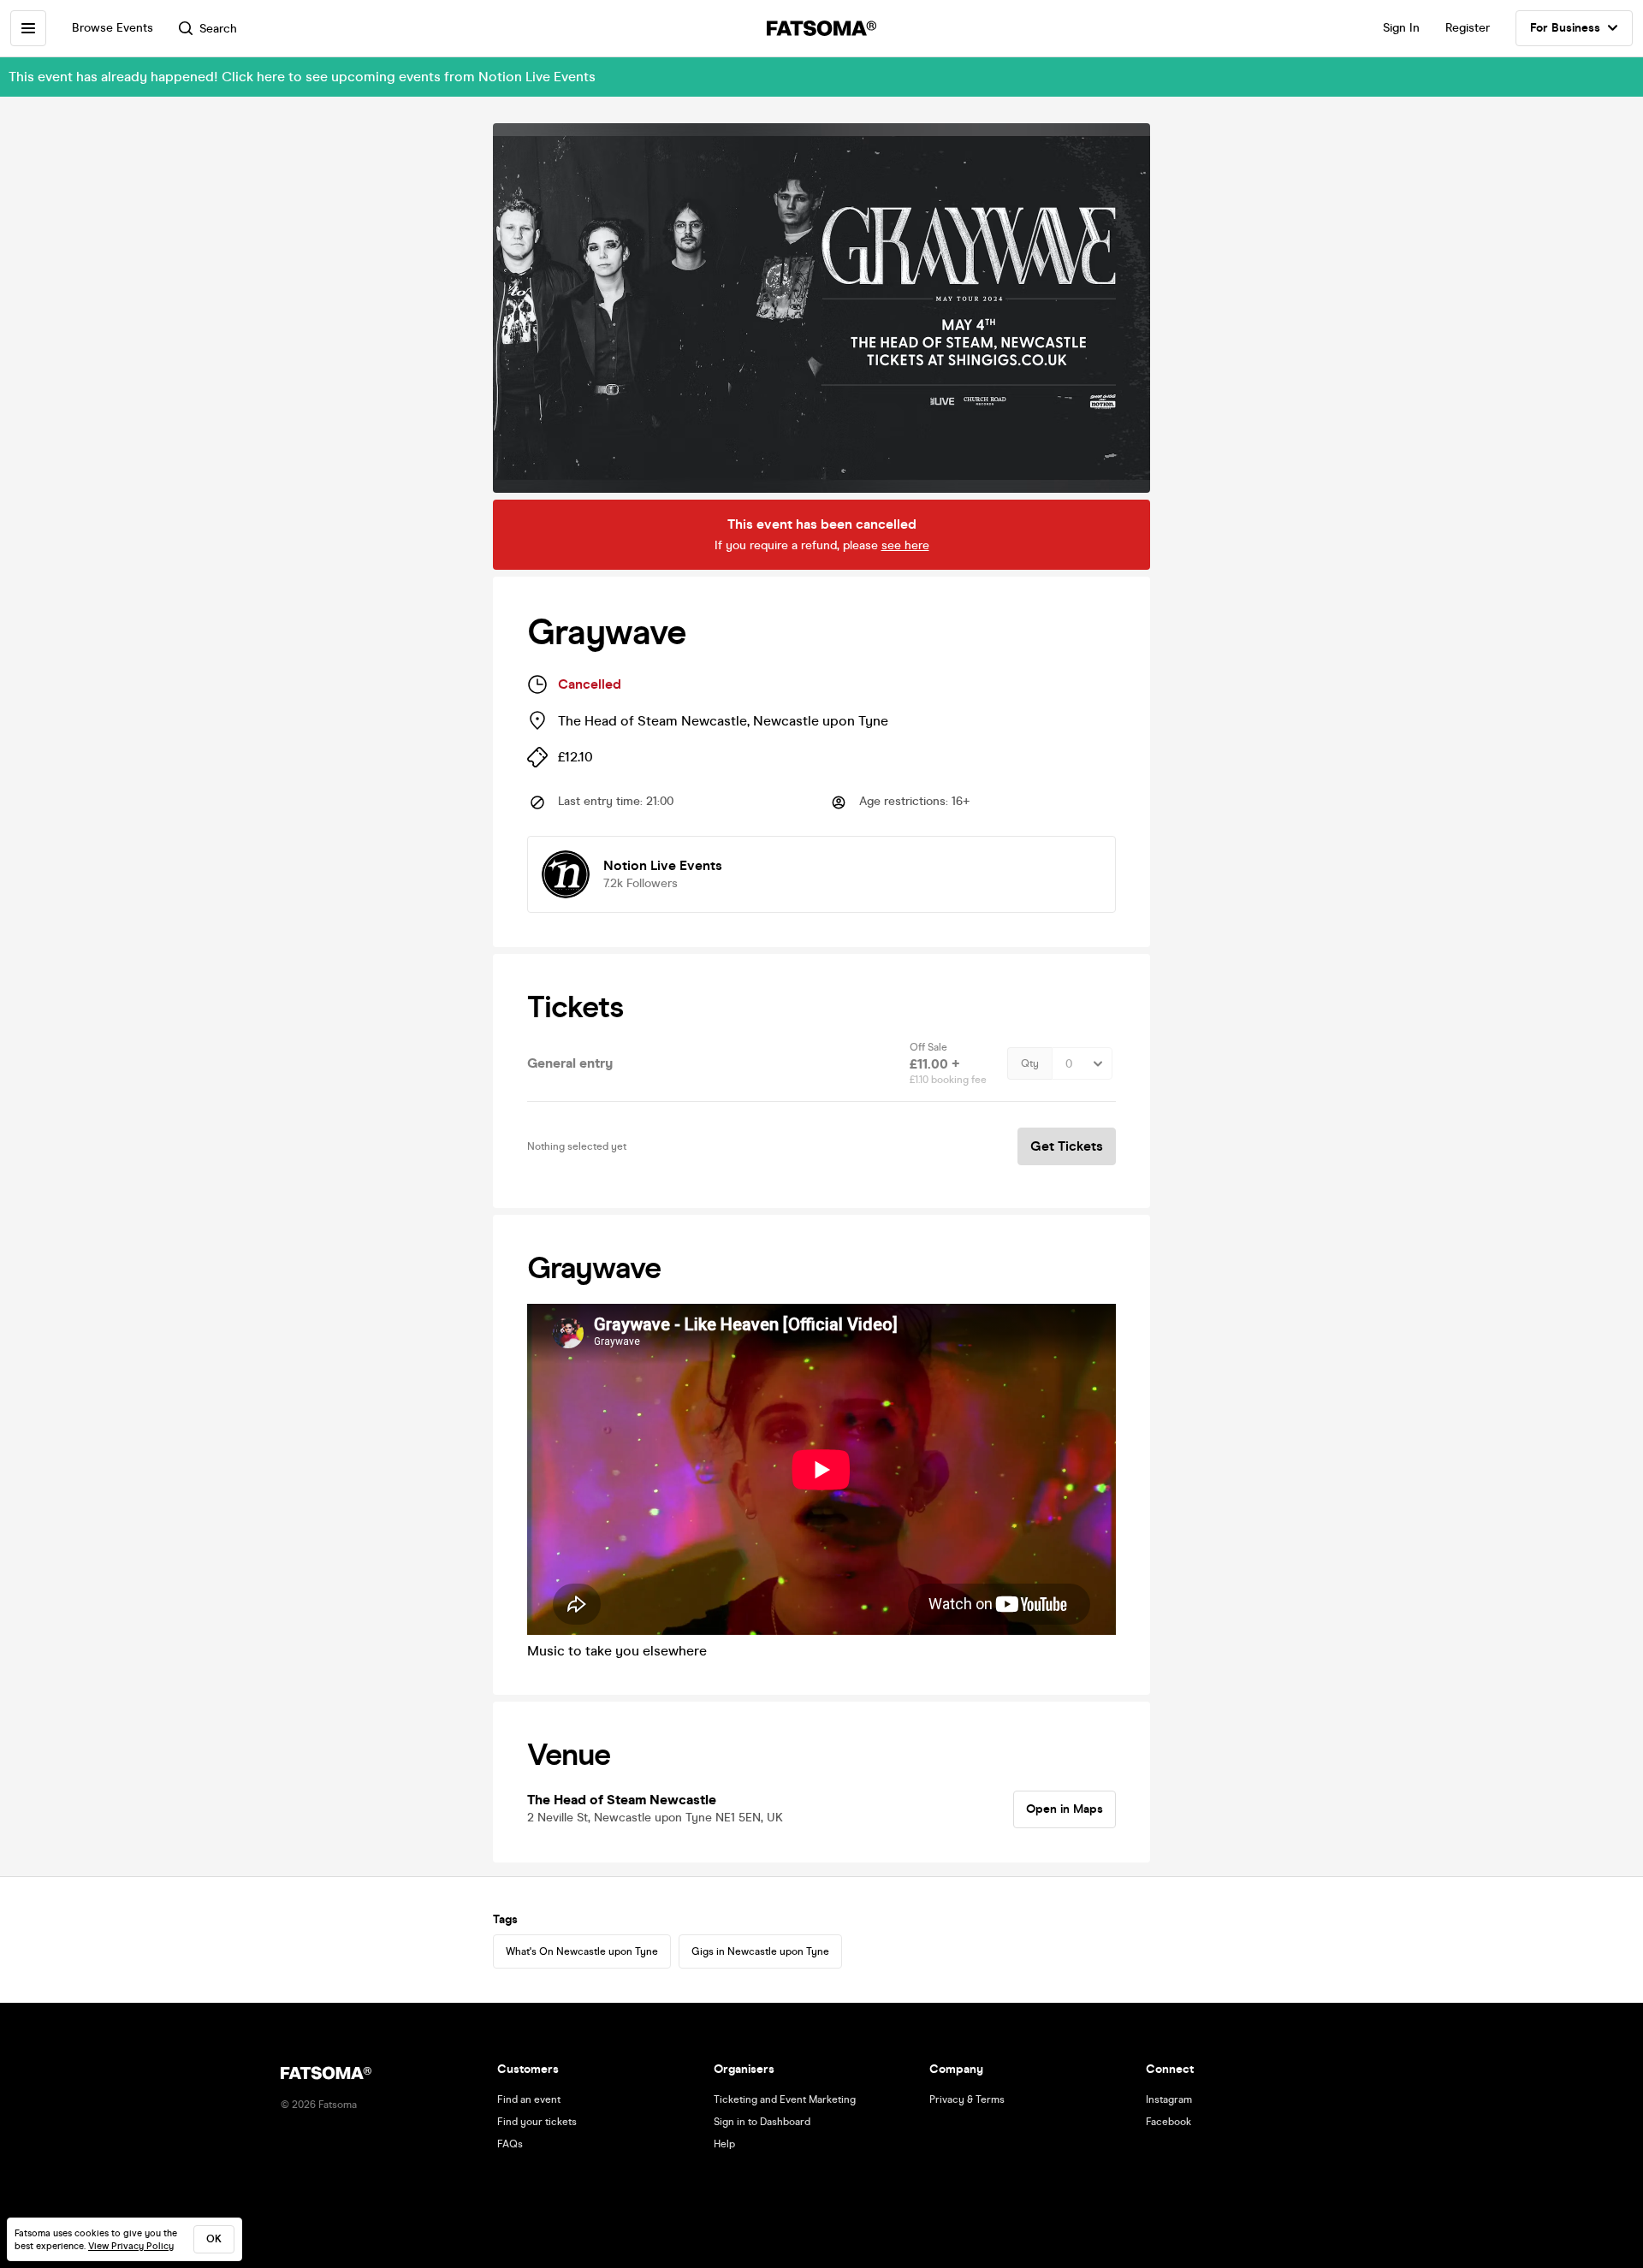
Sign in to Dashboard (762, 2122)
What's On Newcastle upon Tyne (582, 1951)
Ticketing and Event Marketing (785, 2099)
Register (1468, 28)
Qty (1030, 1063)
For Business (1565, 28)
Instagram (1169, 2099)
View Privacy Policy (131, 2246)
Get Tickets (1067, 1146)
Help (724, 2144)
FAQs (510, 2144)
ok (214, 2239)
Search (218, 29)
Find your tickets (537, 2122)
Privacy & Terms (967, 2099)
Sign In (1401, 28)
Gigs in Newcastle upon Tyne (760, 1951)
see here (905, 545)
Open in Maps (1065, 1809)
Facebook (1168, 2122)
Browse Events (113, 28)
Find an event (529, 2099)
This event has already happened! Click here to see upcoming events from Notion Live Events (302, 77)
